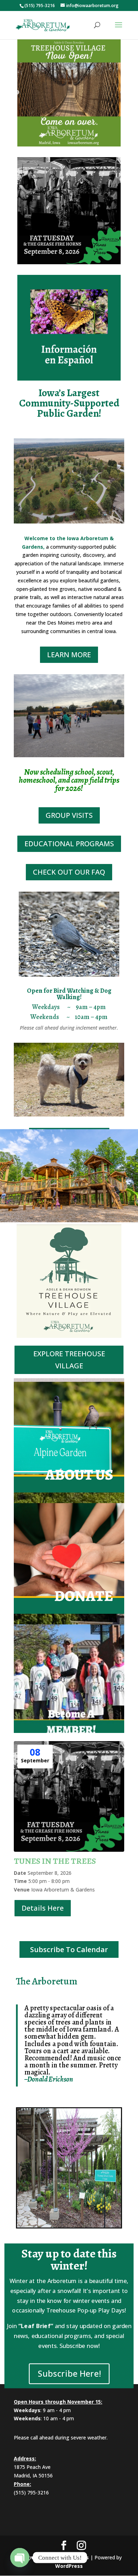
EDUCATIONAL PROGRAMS (69, 844)
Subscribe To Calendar (69, 1949)
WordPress (69, 2566)
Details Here (43, 1908)
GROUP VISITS (69, 815)
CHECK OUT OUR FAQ (69, 872)
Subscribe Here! (69, 2373)
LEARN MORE (69, 655)
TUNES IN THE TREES (55, 1861)
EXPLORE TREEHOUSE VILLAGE (69, 1360)
